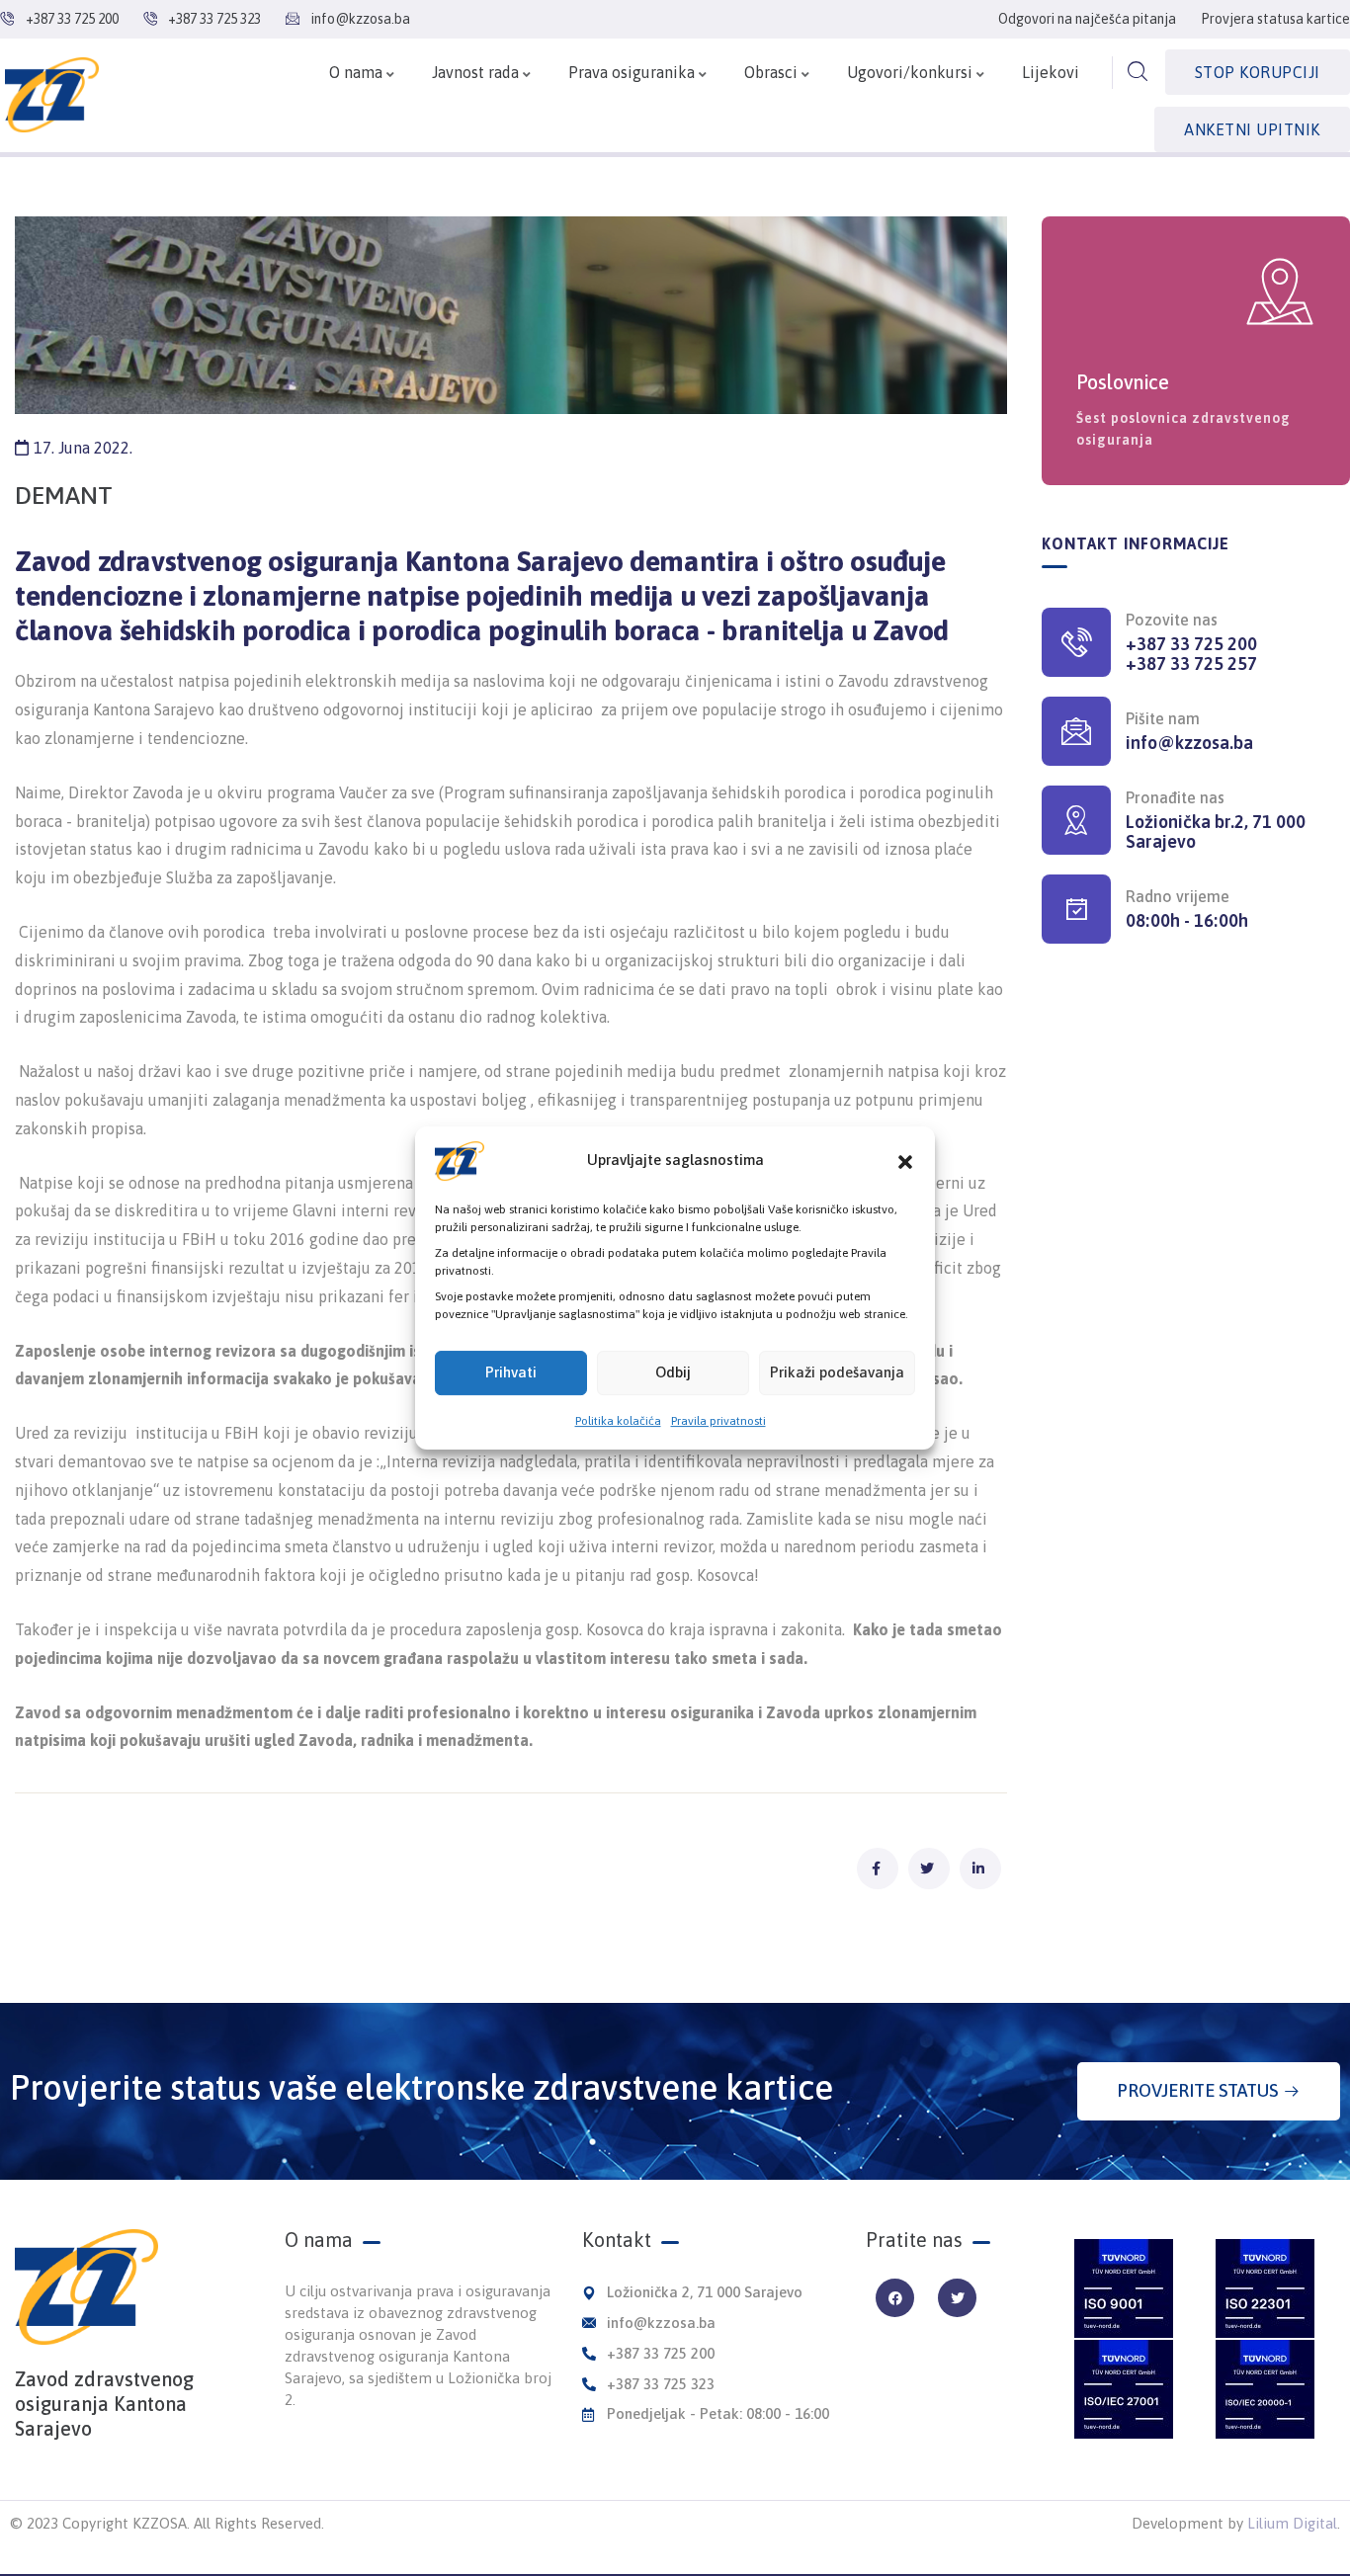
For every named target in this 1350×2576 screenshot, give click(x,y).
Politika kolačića (618, 1421)
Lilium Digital (1292, 2523)
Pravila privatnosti (718, 1421)
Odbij (673, 1372)
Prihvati (511, 1372)
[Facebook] (895, 2298)
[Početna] (52, 95)
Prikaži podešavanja (837, 1372)
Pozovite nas (1172, 620)
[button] (905, 1161)
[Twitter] (957, 2298)
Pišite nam (1163, 718)
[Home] (86, 2287)
